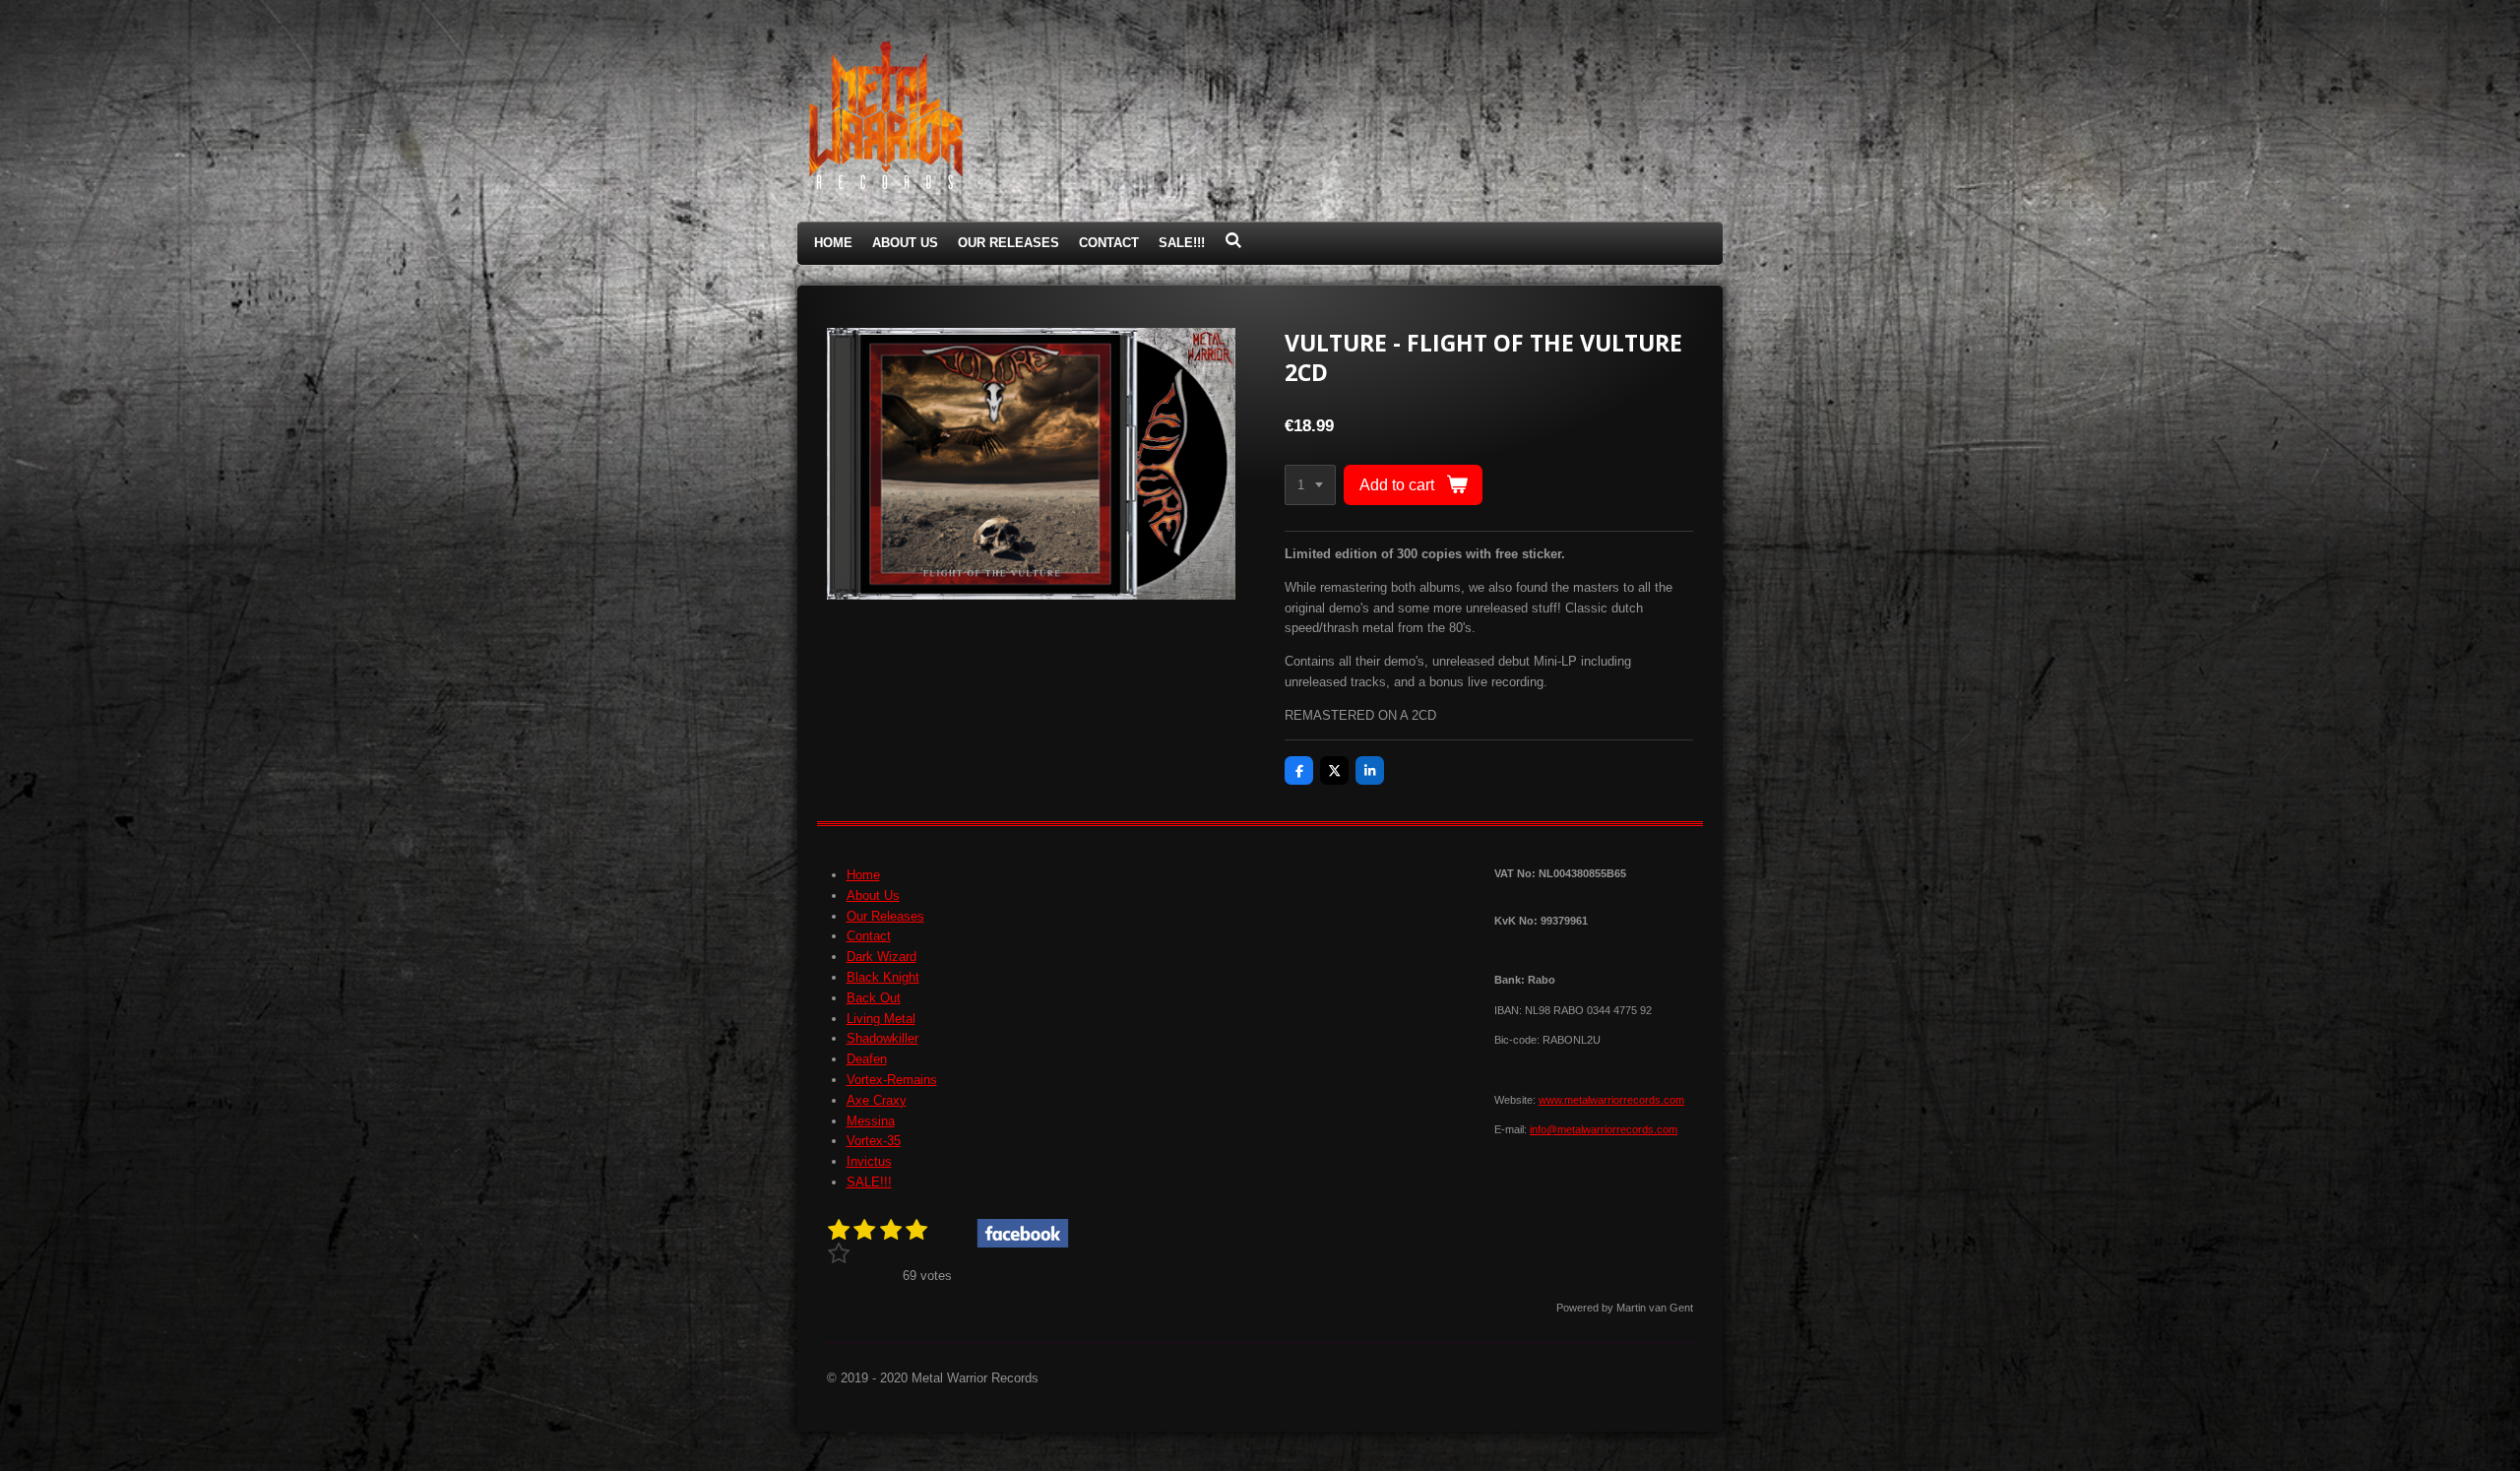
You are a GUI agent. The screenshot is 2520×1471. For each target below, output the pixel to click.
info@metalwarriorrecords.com (1604, 1129)
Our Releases (885, 916)
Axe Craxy (877, 1100)
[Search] (1233, 241)
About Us (873, 895)
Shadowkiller (882, 1038)
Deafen (867, 1059)
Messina (871, 1121)
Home (863, 875)
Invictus (869, 1161)
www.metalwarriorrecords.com (1611, 1100)
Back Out (874, 998)
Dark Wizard (882, 957)
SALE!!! (869, 1182)
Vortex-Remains (892, 1080)
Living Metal (881, 1019)
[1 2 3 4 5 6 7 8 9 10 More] (1310, 485)
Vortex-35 (874, 1141)
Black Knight (883, 977)
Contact (869, 936)
